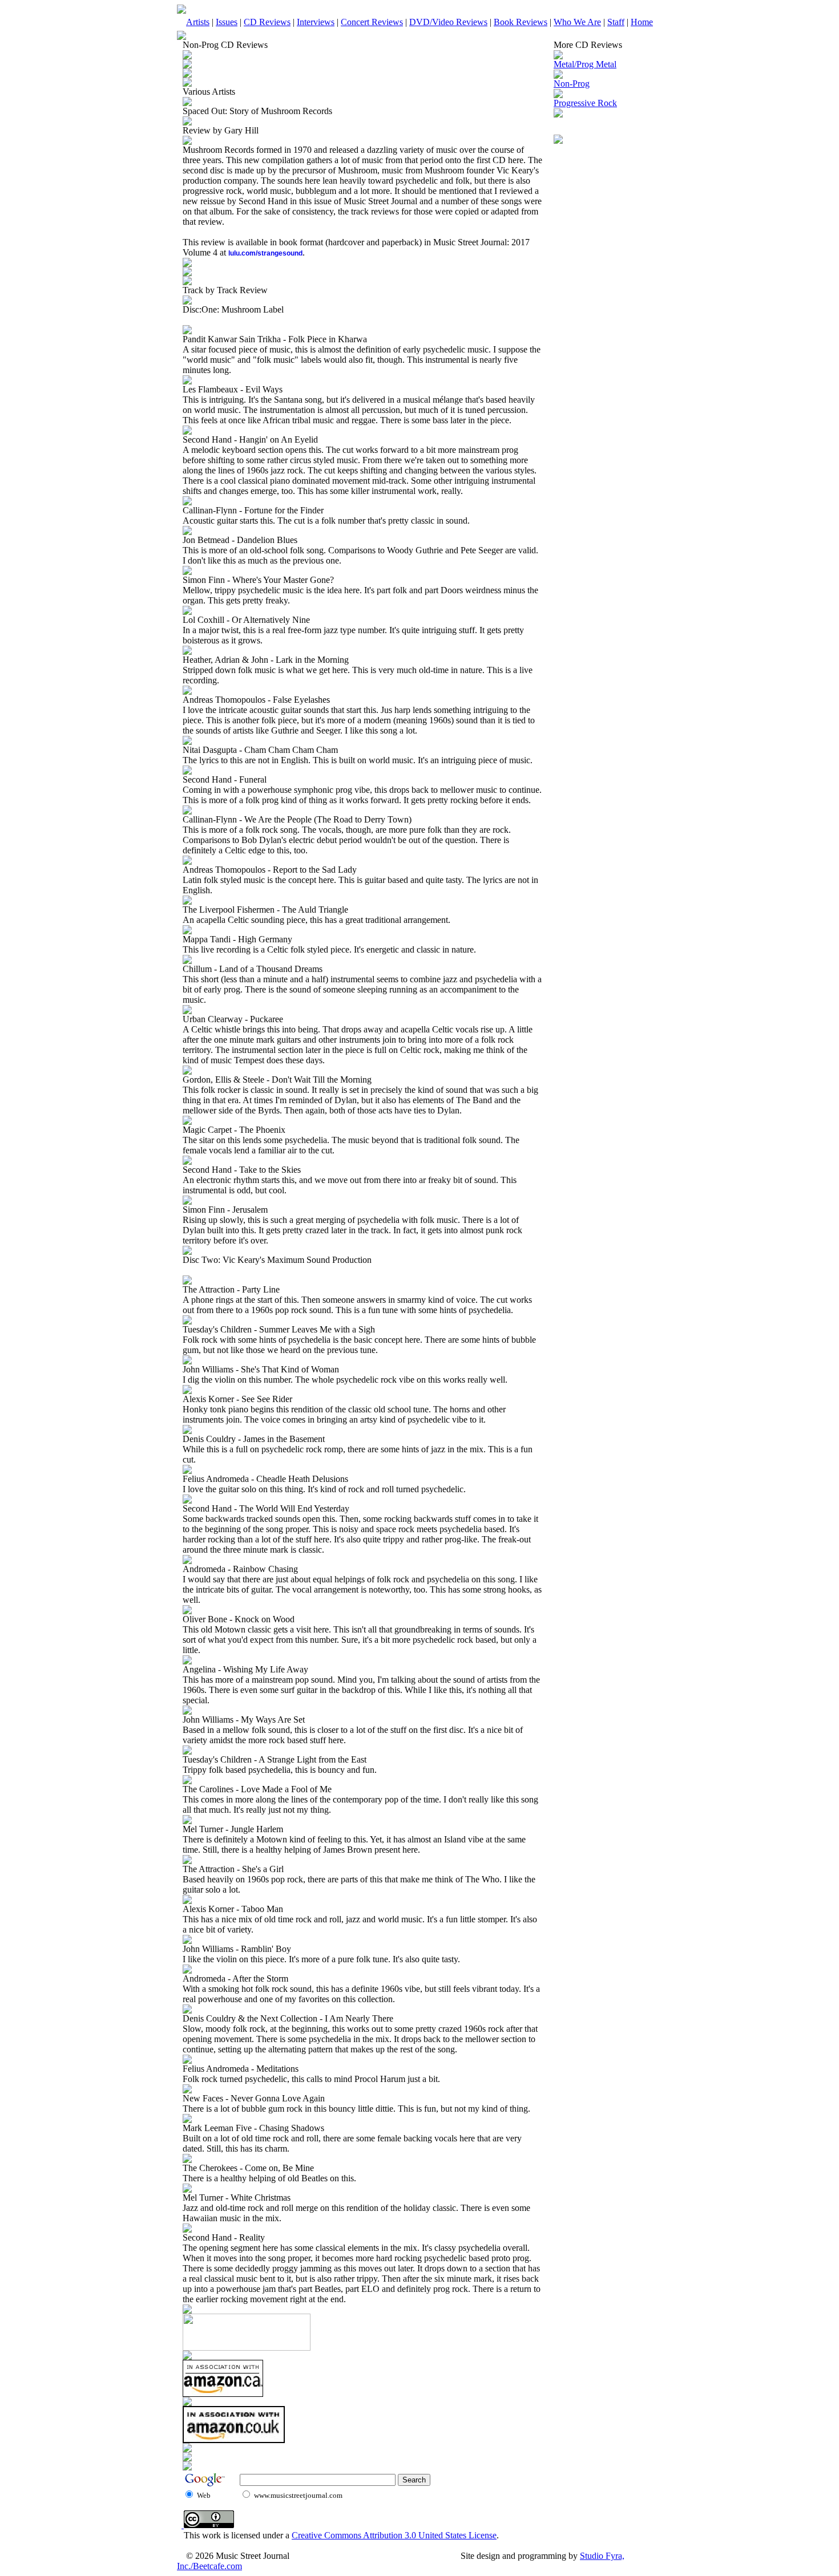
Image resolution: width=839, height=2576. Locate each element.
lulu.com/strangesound (265, 253)
